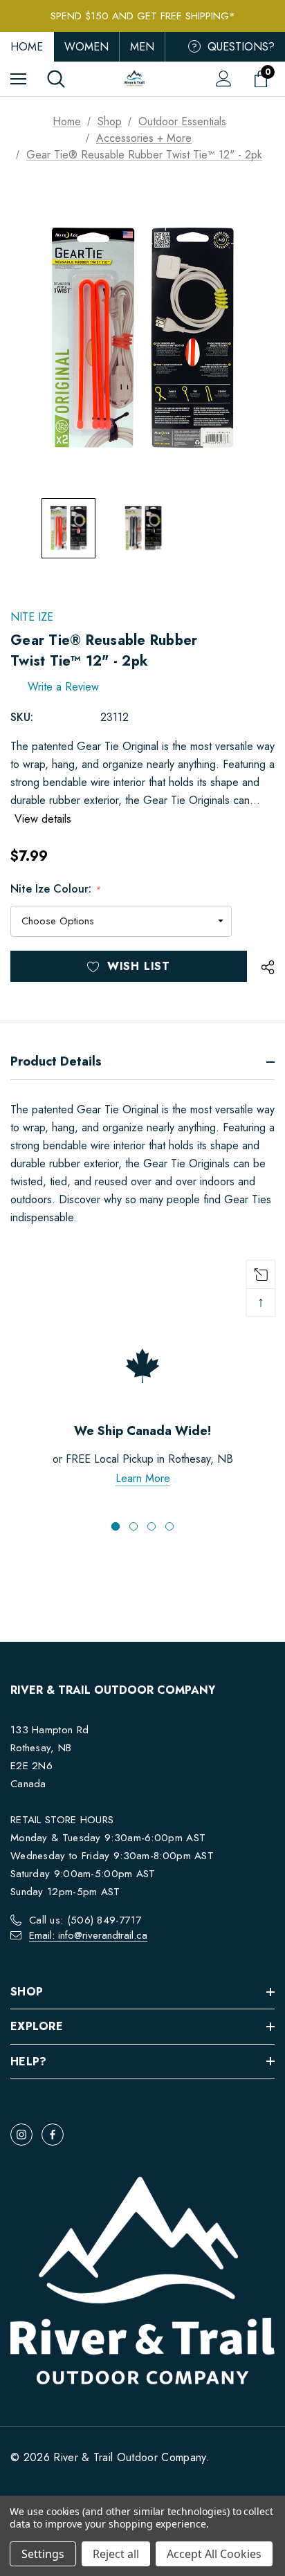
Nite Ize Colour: (55, 889)
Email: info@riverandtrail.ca (88, 1935)
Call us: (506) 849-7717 (85, 1920)
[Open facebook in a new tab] (53, 2135)
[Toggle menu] (18, 79)
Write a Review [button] (63, 687)
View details (43, 819)
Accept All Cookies (214, 2554)
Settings (43, 2554)
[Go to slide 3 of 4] (151, 1526)
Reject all (116, 2554)
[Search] (56, 79)
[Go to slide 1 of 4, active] (116, 1526)
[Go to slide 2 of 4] (134, 1526)
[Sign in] (224, 79)
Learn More (143, 1478)
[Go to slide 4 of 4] (169, 1526)
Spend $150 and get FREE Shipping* (143, 16)
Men (142, 47)
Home (27, 47)
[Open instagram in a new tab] (21, 2135)
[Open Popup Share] (268, 968)
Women (86, 47)
